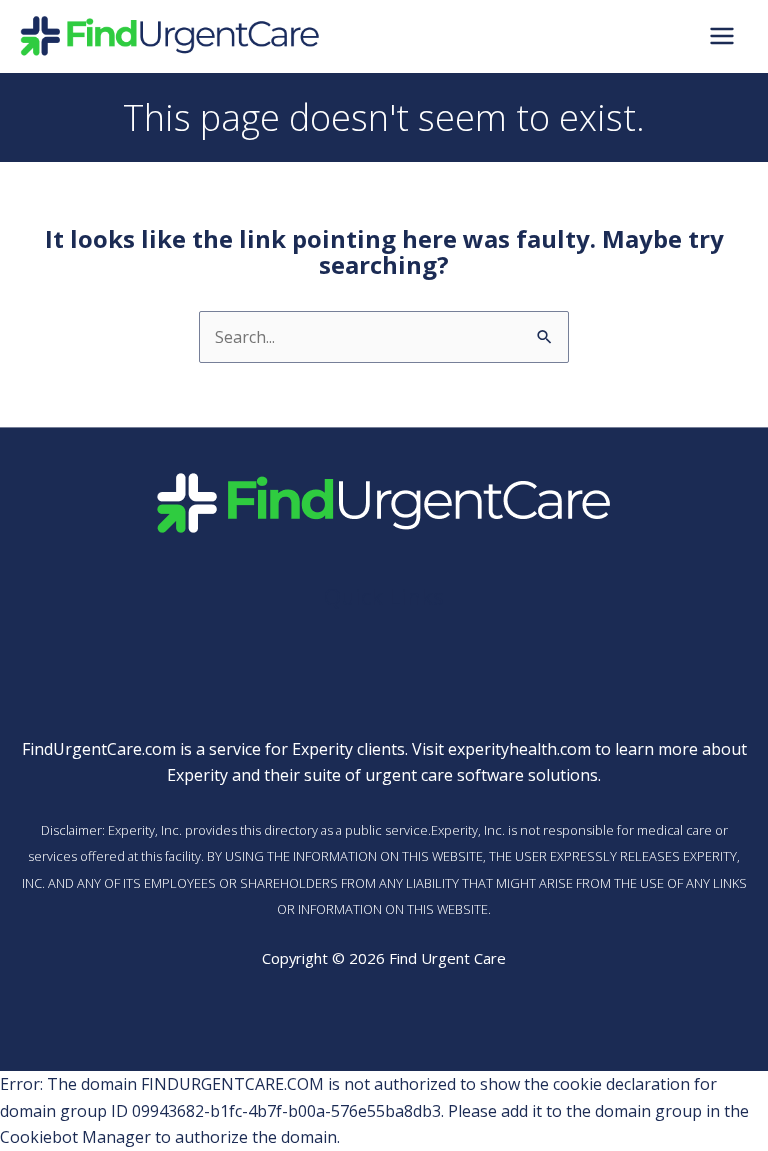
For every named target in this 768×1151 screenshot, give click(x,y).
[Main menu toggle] (722, 36)
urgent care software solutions (481, 775)
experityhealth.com (519, 749)
